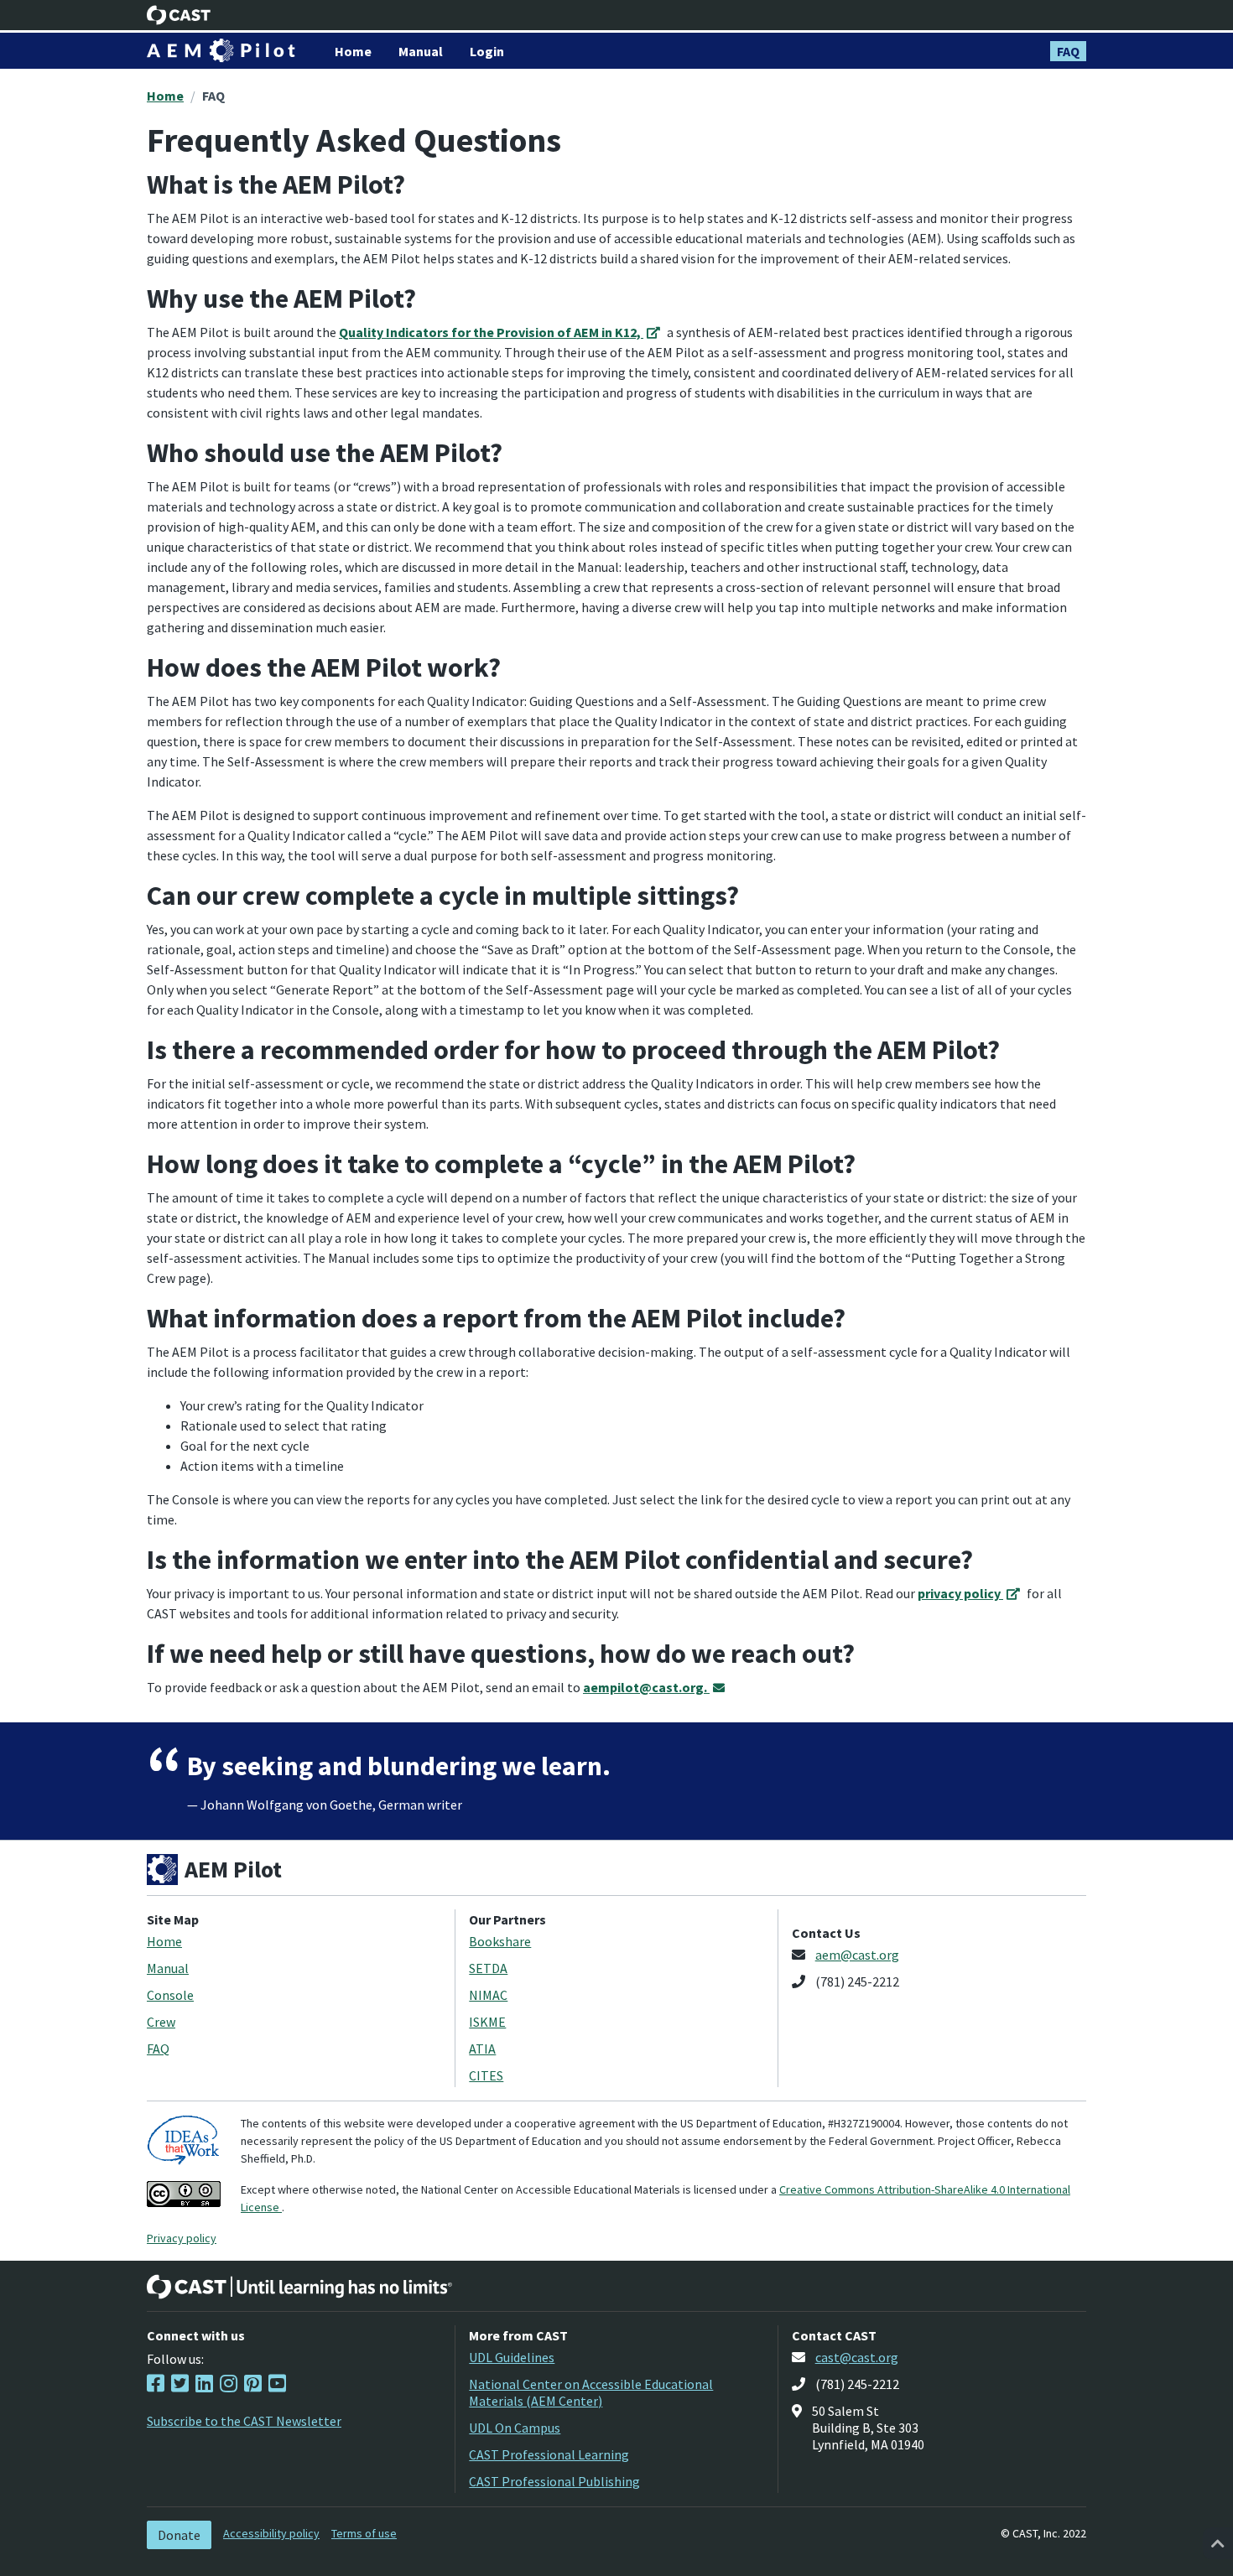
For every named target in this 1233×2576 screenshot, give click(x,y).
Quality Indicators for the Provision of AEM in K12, (491, 332)
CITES (486, 2075)
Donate (179, 2535)
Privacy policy (182, 2238)
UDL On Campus (515, 2428)
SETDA (488, 1968)
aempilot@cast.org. (646, 1687)
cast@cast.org (857, 2357)
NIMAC (488, 1995)
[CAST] (179, 15)
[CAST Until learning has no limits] (299, 2287)
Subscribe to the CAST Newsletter (244, 2421)
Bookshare (500, 1941)
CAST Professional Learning (549, 2454)
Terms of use (364, 2533)
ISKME (487, 2022)
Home (165, 96)
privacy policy (960, 1593)
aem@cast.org (857, 1955)
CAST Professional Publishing (554, 2481)
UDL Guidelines (512, 2357)
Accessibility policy (271, 2533)
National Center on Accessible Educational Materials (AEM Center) (591, 2392)
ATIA (482, 2049)
